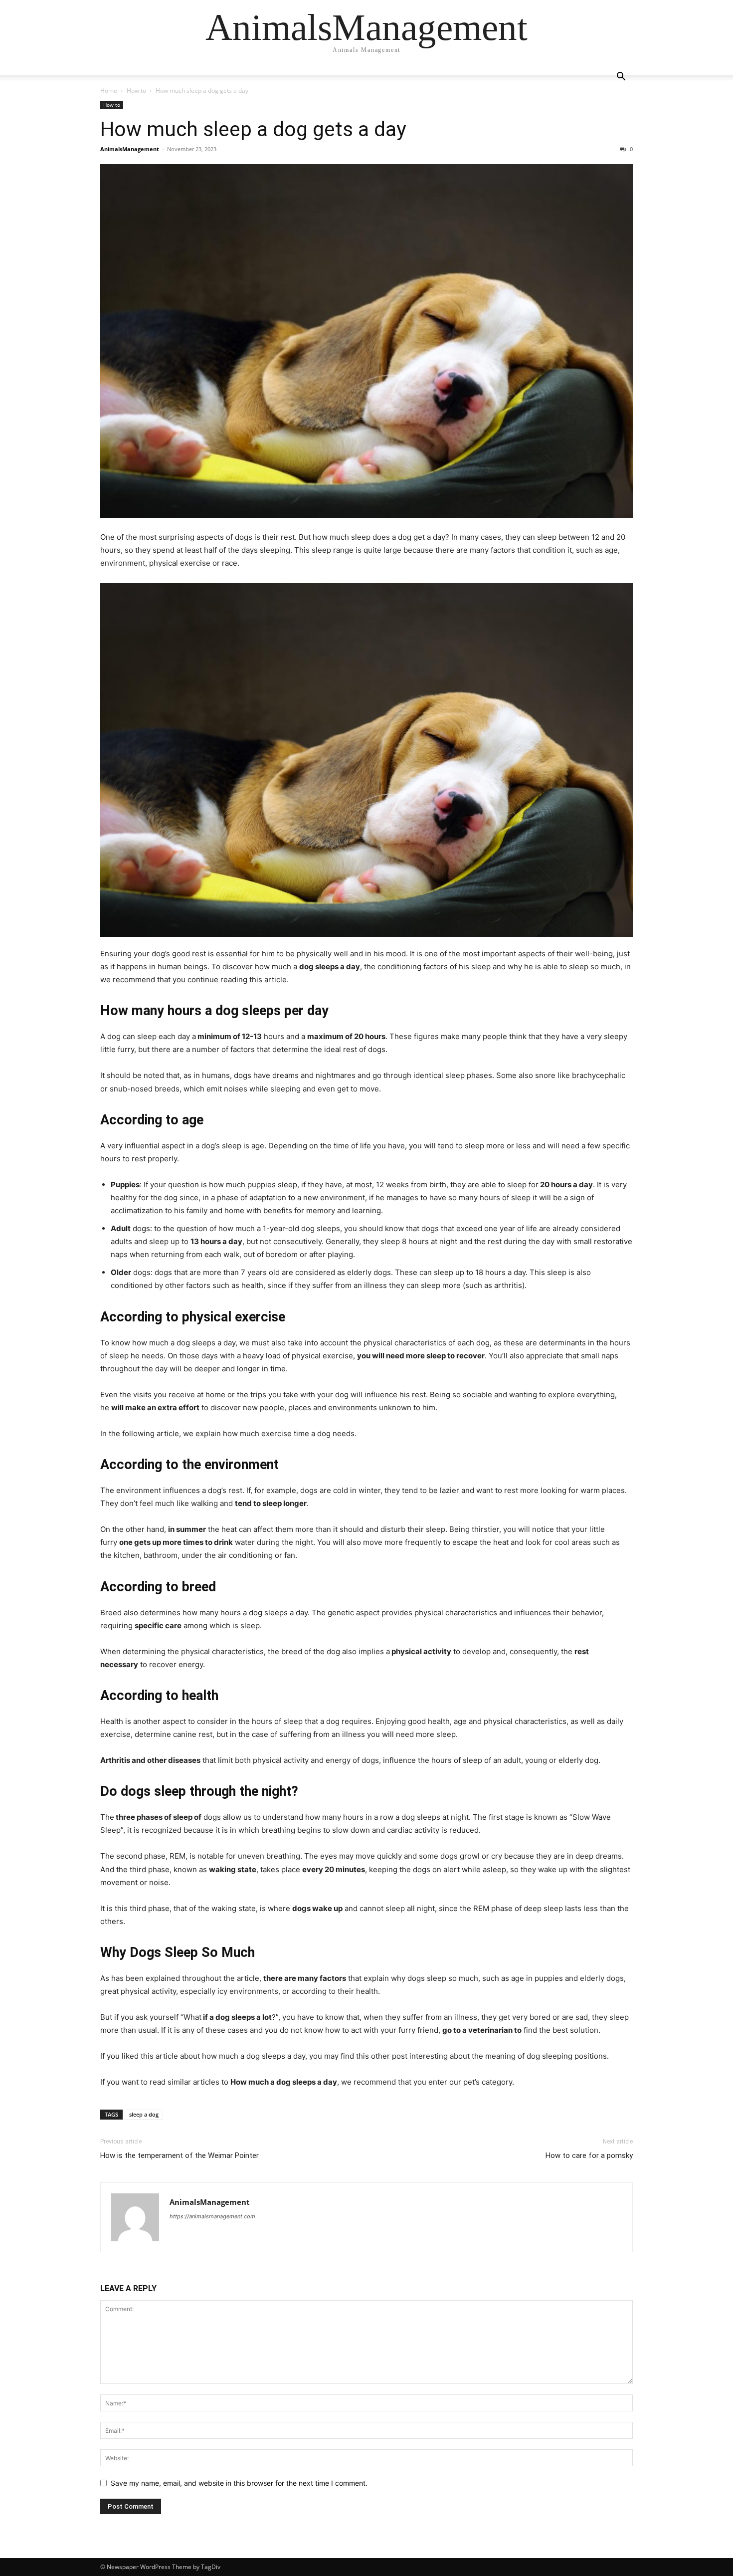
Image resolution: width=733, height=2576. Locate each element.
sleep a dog (144, 2114)
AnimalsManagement (130, 149)
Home (109, 91)
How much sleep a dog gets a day (253, 129)
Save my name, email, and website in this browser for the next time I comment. (239, 2483)
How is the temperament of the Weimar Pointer (180, 2155)
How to (136, 91)
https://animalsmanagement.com (212, 2216)
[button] (621, 78)
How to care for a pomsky (589, 2155)
